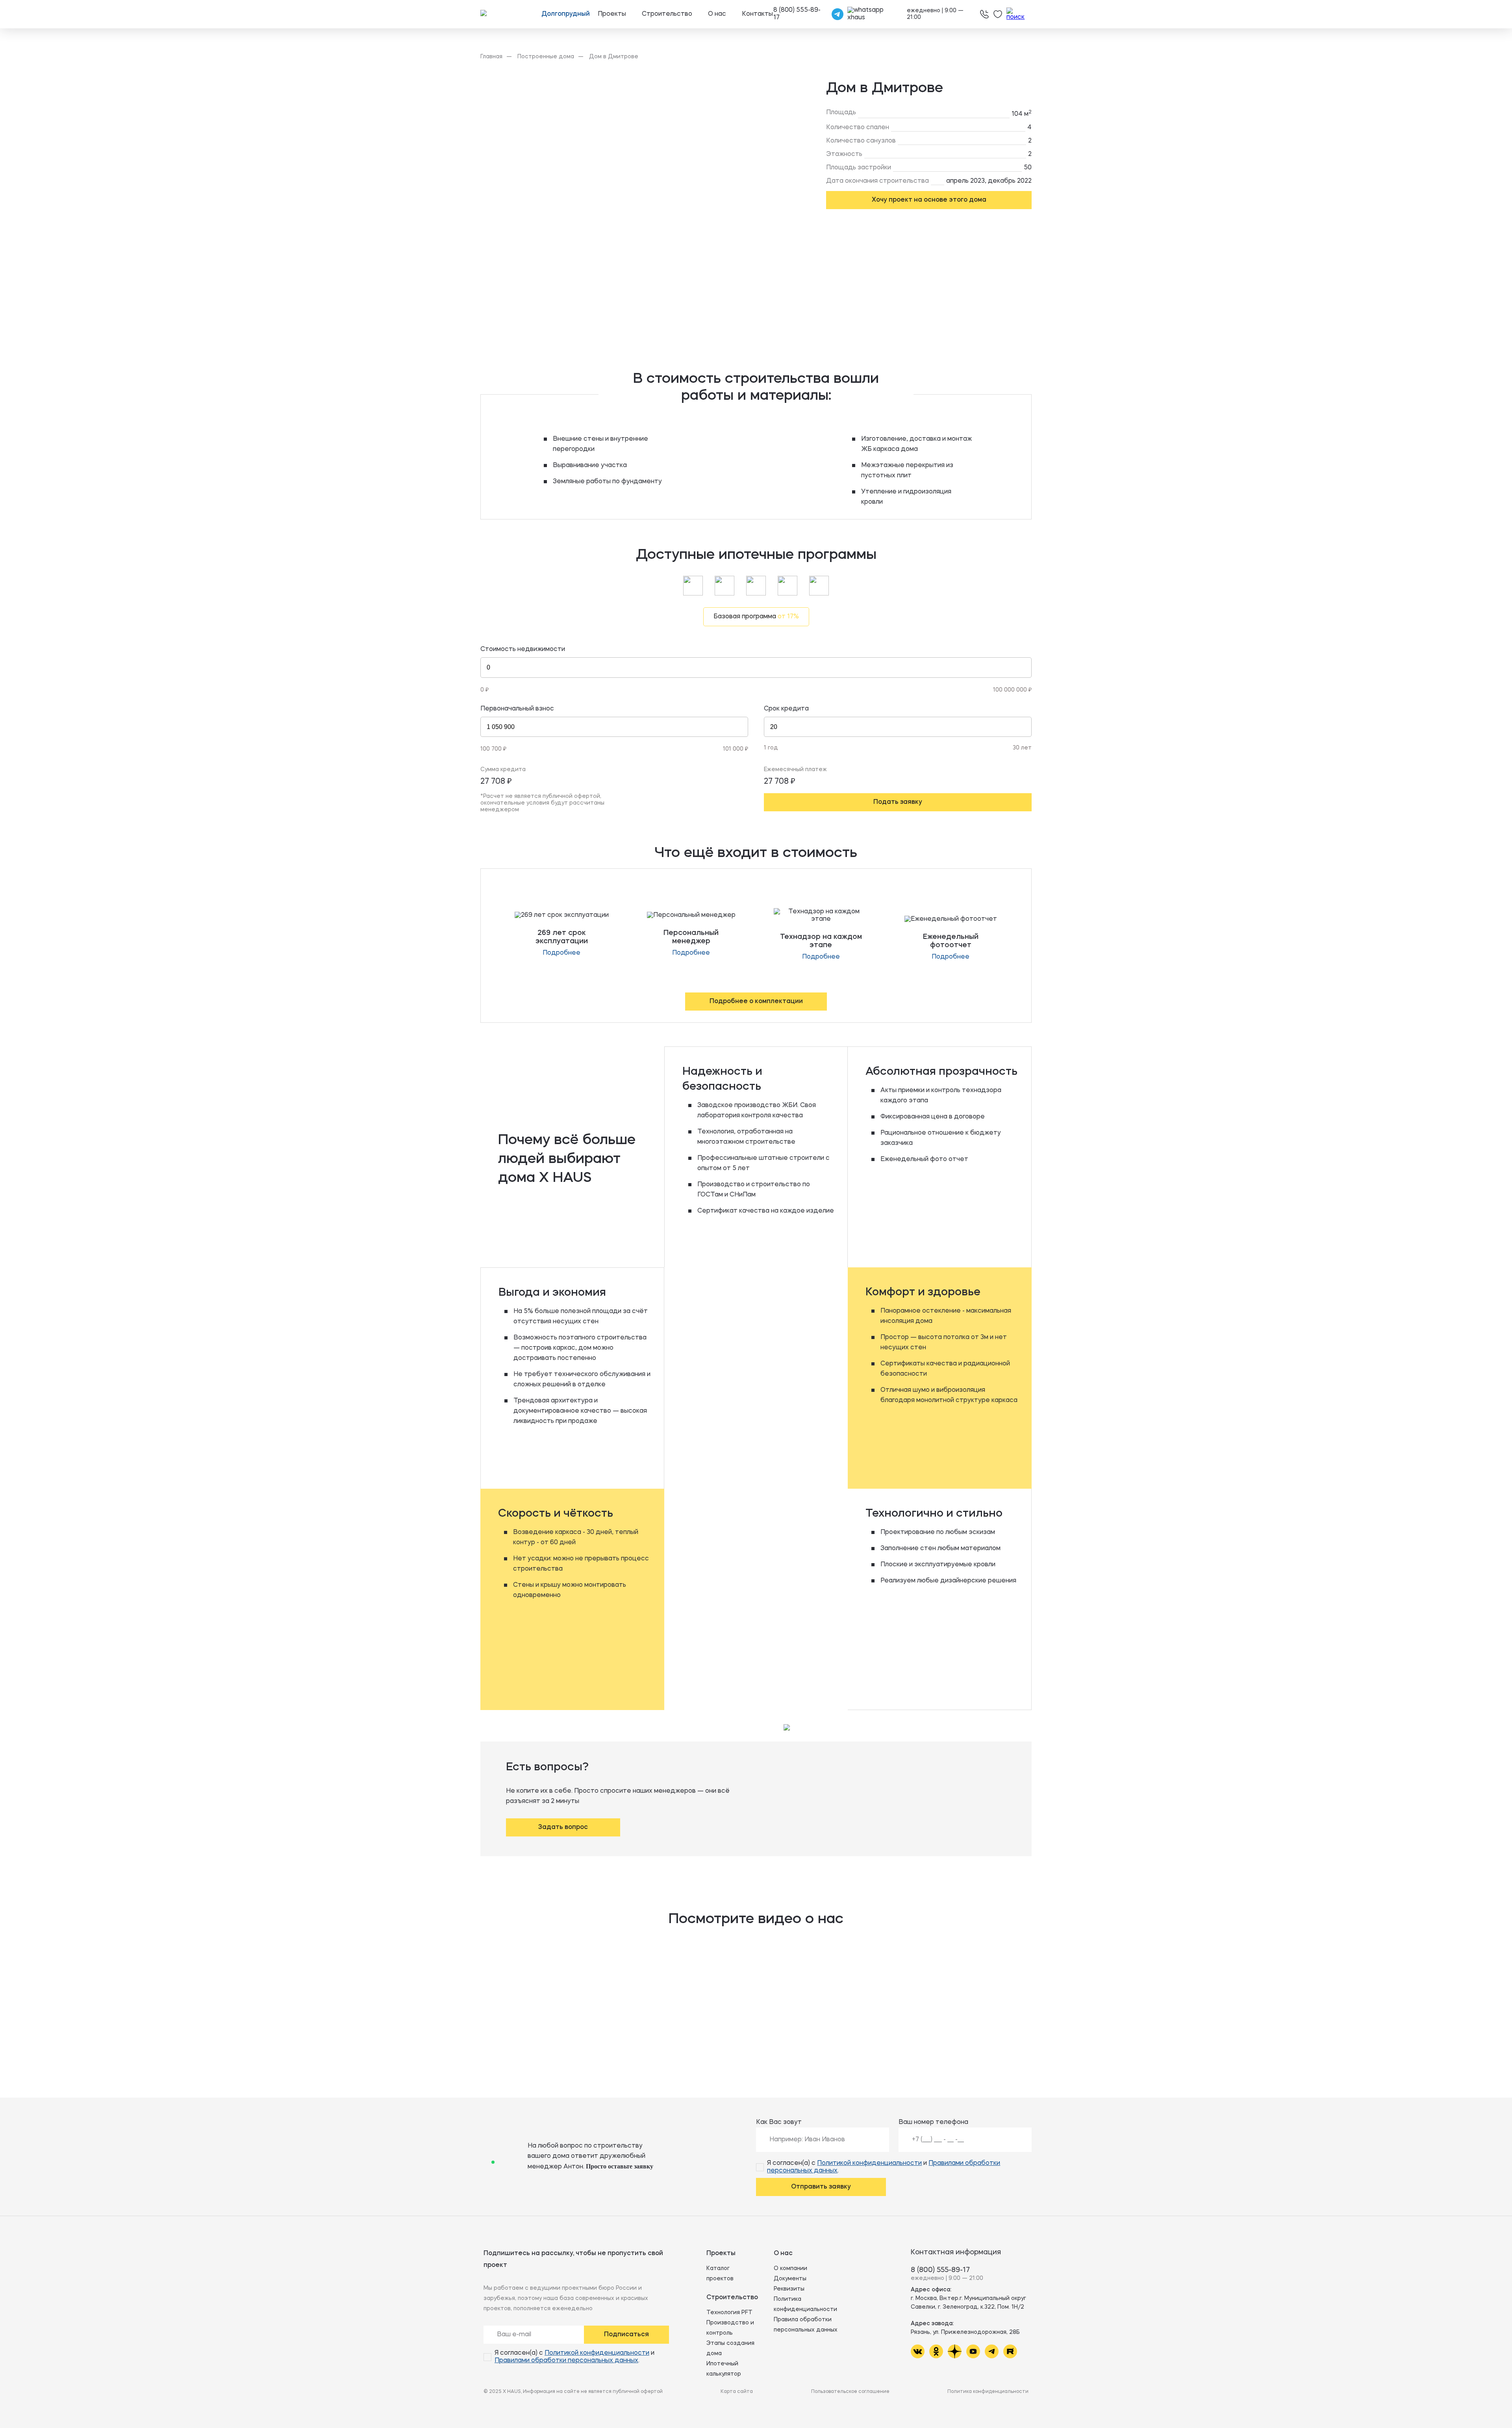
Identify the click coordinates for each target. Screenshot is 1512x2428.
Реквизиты (789, 2289)
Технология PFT (729, 2313)
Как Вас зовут (779, 2122)
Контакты (757, 14)
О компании (790, 2268)
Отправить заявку (821, 2187)
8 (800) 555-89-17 (940, 2270)
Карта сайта (737, 2392)
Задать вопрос (563, 1827)
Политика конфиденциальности (988, 2392)
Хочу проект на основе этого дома (929, 200)
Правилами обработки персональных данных (566, 2361)
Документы (790, 2279)
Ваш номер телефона (933, 2122)
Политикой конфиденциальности (869, 2163)
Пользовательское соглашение (850, 2392)
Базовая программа (756, 617)
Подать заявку (898, 802)
